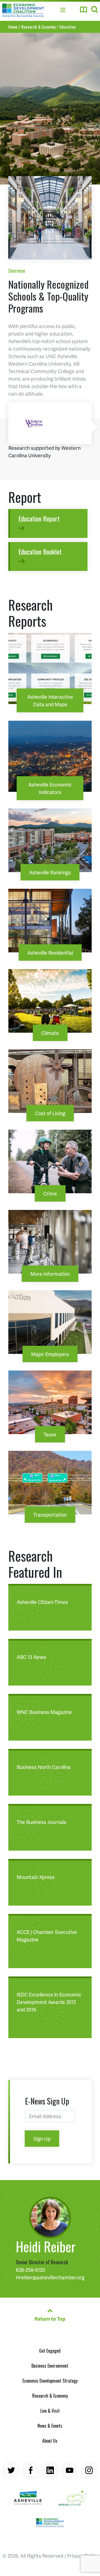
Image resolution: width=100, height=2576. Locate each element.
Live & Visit (50, 2411)
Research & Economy (50, 2396)
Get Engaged (50, 2351)
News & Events (50, 2426)
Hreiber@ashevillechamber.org (50, 2277)
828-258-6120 (30, 2270)
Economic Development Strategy (50, 2381)
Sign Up (42, 2139)
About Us (50, 2441)
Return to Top (50, 2319)
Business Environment (50, 2366)
